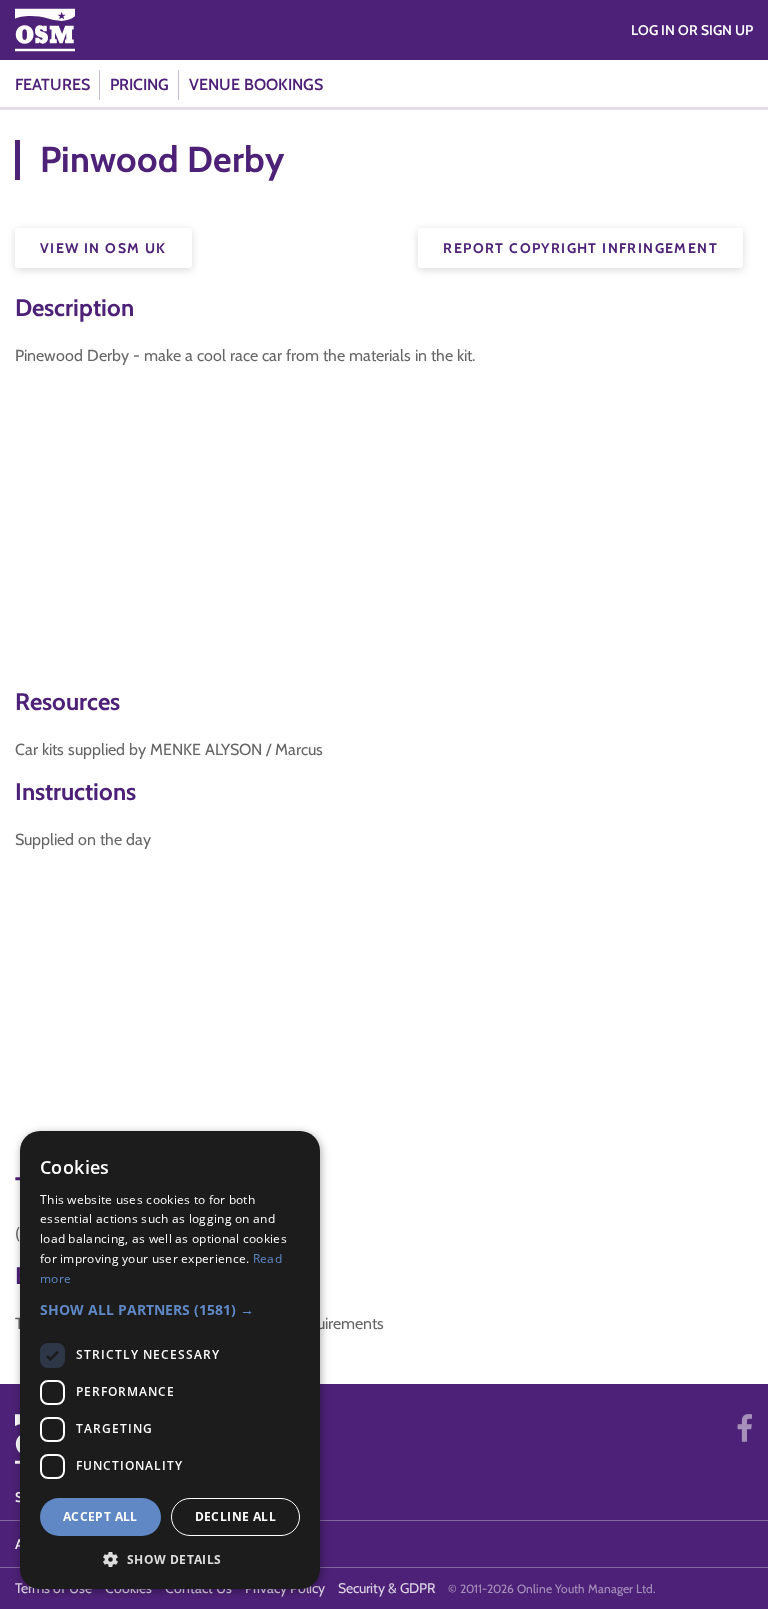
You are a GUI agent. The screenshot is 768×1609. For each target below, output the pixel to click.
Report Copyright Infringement (580, 248)
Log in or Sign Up (692, 30)
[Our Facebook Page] (744, 1428)
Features (52, 84)
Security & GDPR (386, 1588)
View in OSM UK (103, 248)
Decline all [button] (235, 1516)
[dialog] (170, 1360)
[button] (170, 1309)
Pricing (139, 84)
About (38, 1544)
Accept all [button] (100, 1516)
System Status (67, 1497)
